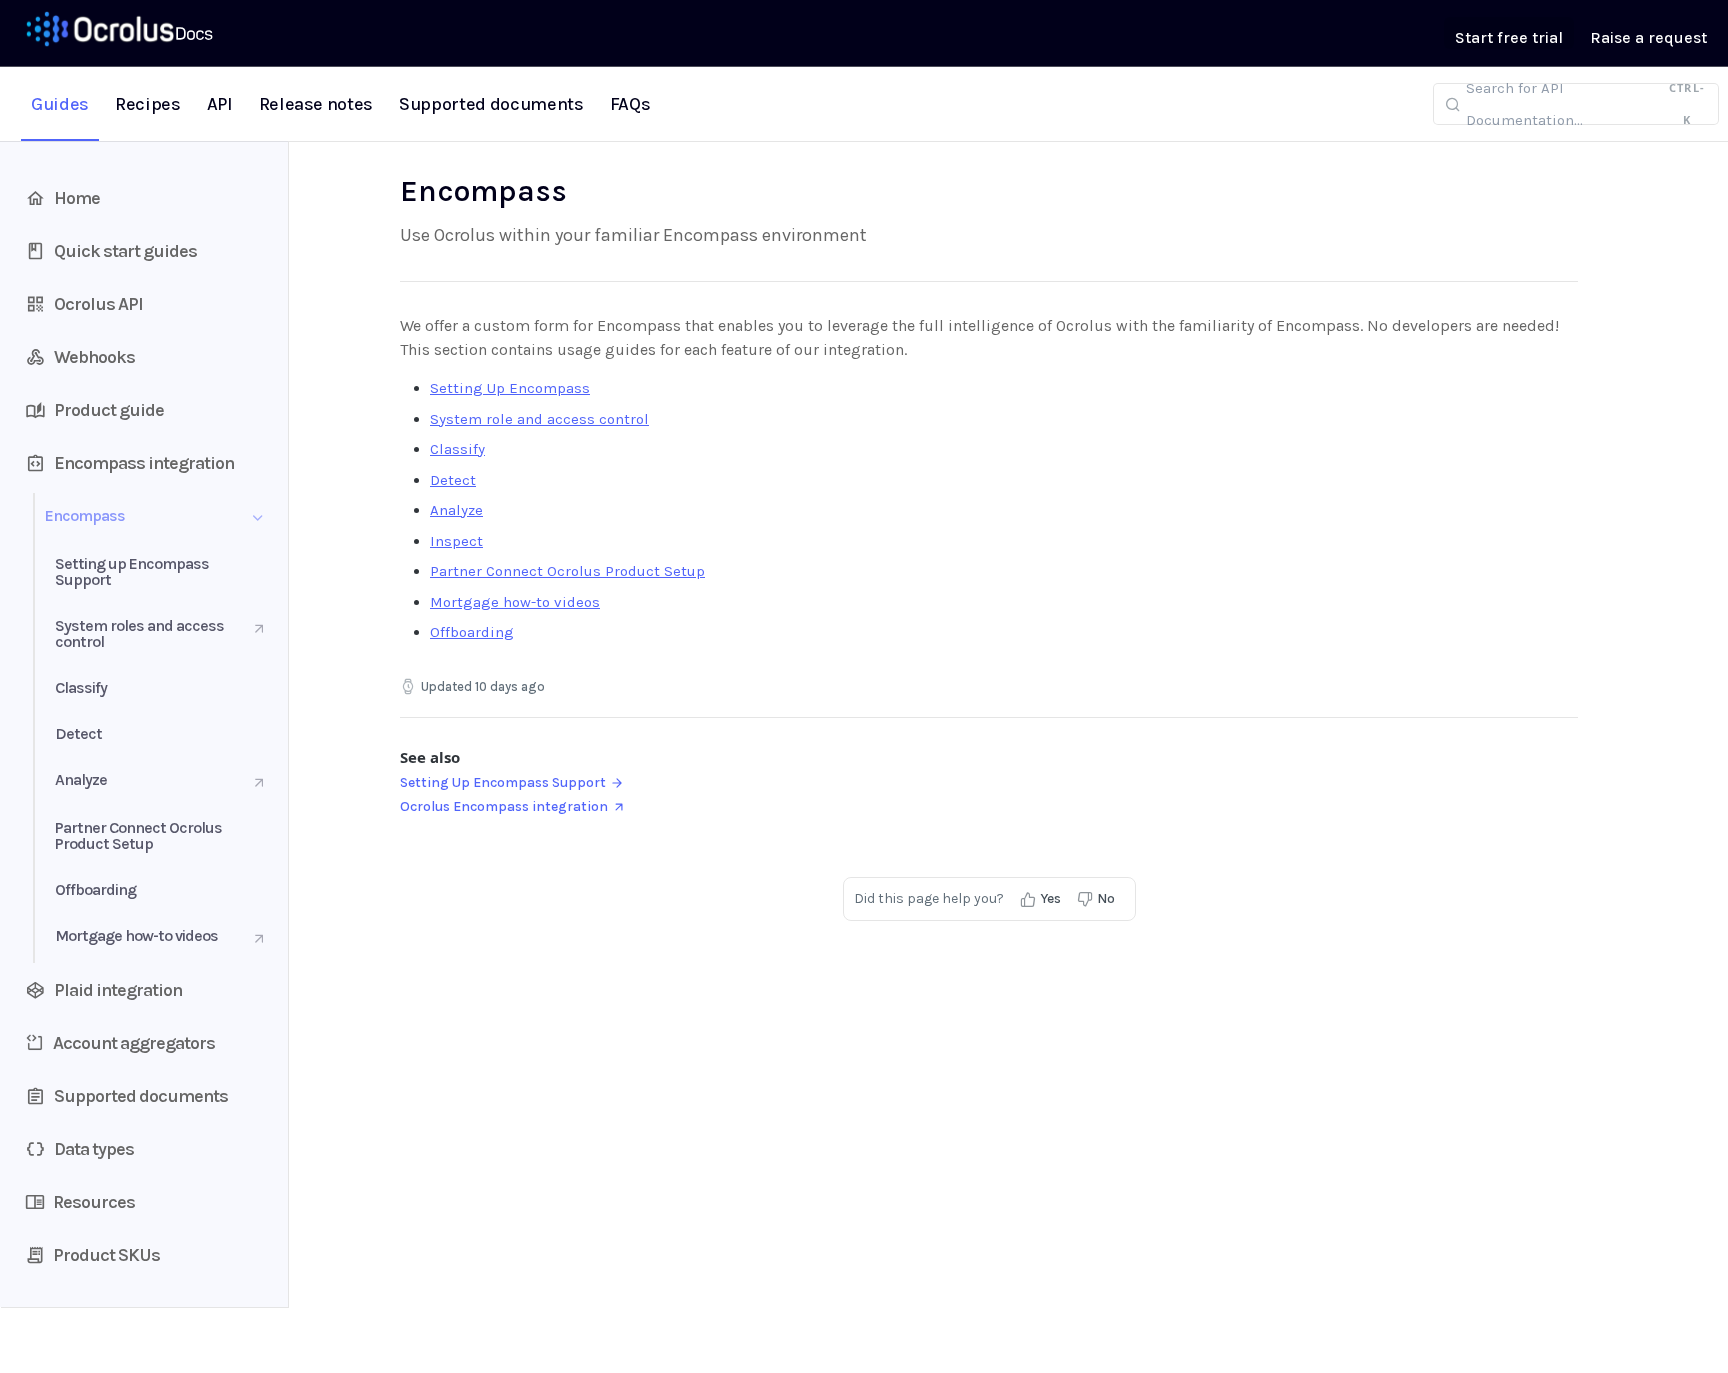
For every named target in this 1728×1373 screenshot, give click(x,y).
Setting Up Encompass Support (503, 782)
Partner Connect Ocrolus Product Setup (567, 571)
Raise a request (1648, 37)
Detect (453, 480)
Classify (457, 449)
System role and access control (539, 419)
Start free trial (1509, 37)
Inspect (456, 541)
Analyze (456, 510)
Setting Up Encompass (510, 388)
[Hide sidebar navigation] (284, 724)
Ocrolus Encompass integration (504, 806)
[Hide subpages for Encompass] (258, 518)
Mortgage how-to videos (515, 602)
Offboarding (472, 632)
